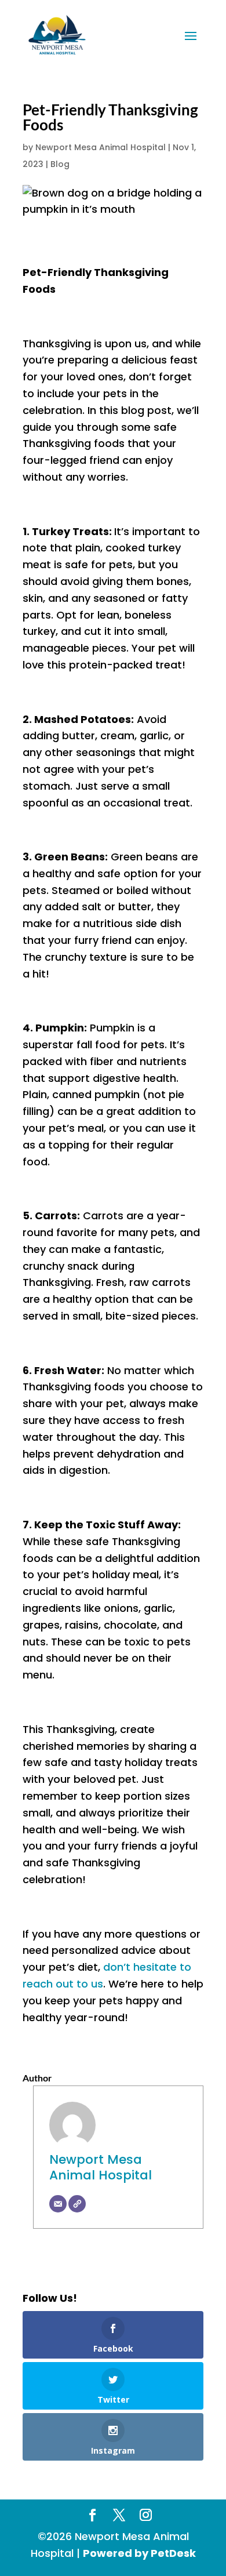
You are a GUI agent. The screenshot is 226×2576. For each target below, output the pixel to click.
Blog (60, 164)
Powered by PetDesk (139, 2553)
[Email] (58, 2204)
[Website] (77, 2204)
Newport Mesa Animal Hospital (101, 147)
